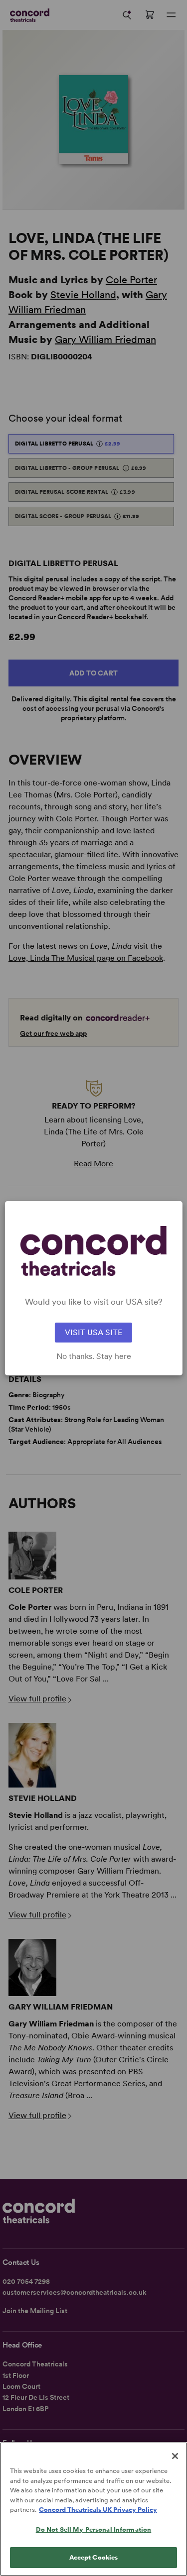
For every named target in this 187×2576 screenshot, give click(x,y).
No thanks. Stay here (94, 1356)
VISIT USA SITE (93, 1332)
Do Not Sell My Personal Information (94, 2529)
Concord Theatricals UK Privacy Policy (98, 2510)
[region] (93, 2509)
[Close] (175, 2456)
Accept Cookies (94, 2557)
